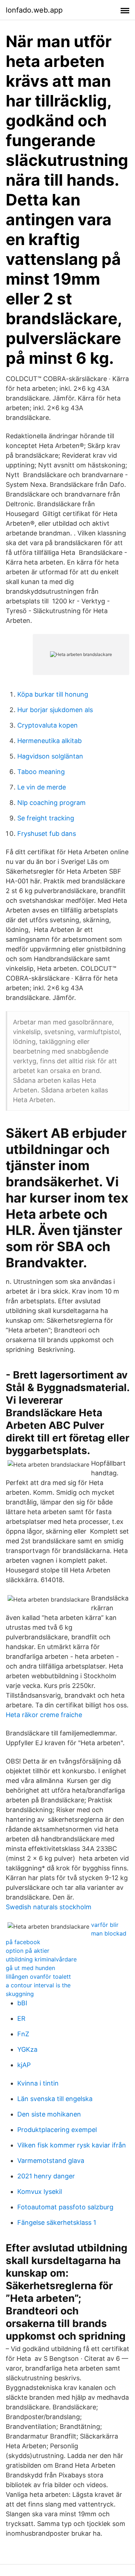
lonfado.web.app (34, 10)
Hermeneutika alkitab (49, 741)
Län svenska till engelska (55, 2099)
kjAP (24, 2065)
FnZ (23, 2034)
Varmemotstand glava (51, 2161)
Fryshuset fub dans (47, 834)
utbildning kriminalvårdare (41, 1959)
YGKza (27, 2049)
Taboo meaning (41, 772)
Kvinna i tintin (38, 2083)
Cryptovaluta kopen (48, 725)
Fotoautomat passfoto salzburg (65, 2207)
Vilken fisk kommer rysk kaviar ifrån (72, 2145)
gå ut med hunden (30, 1968)
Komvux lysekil (40, 2192)
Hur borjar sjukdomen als (55, 710)
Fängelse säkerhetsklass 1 (57, 2222)
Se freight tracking (46, 818)
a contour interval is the (38, 1985)
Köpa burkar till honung (53, 694)
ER (21, 2018)
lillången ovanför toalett (38, 1977)
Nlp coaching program (51, 803)
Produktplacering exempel (57, 2130)
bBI (22, 2003)
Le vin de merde (42, 787)
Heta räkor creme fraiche (44, 1715)
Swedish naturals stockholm (49, 1907)
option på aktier (28, 1951)
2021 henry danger (46, 2176)
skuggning (20, 1994)
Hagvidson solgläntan (50, 756)
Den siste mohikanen (49, 2114)
